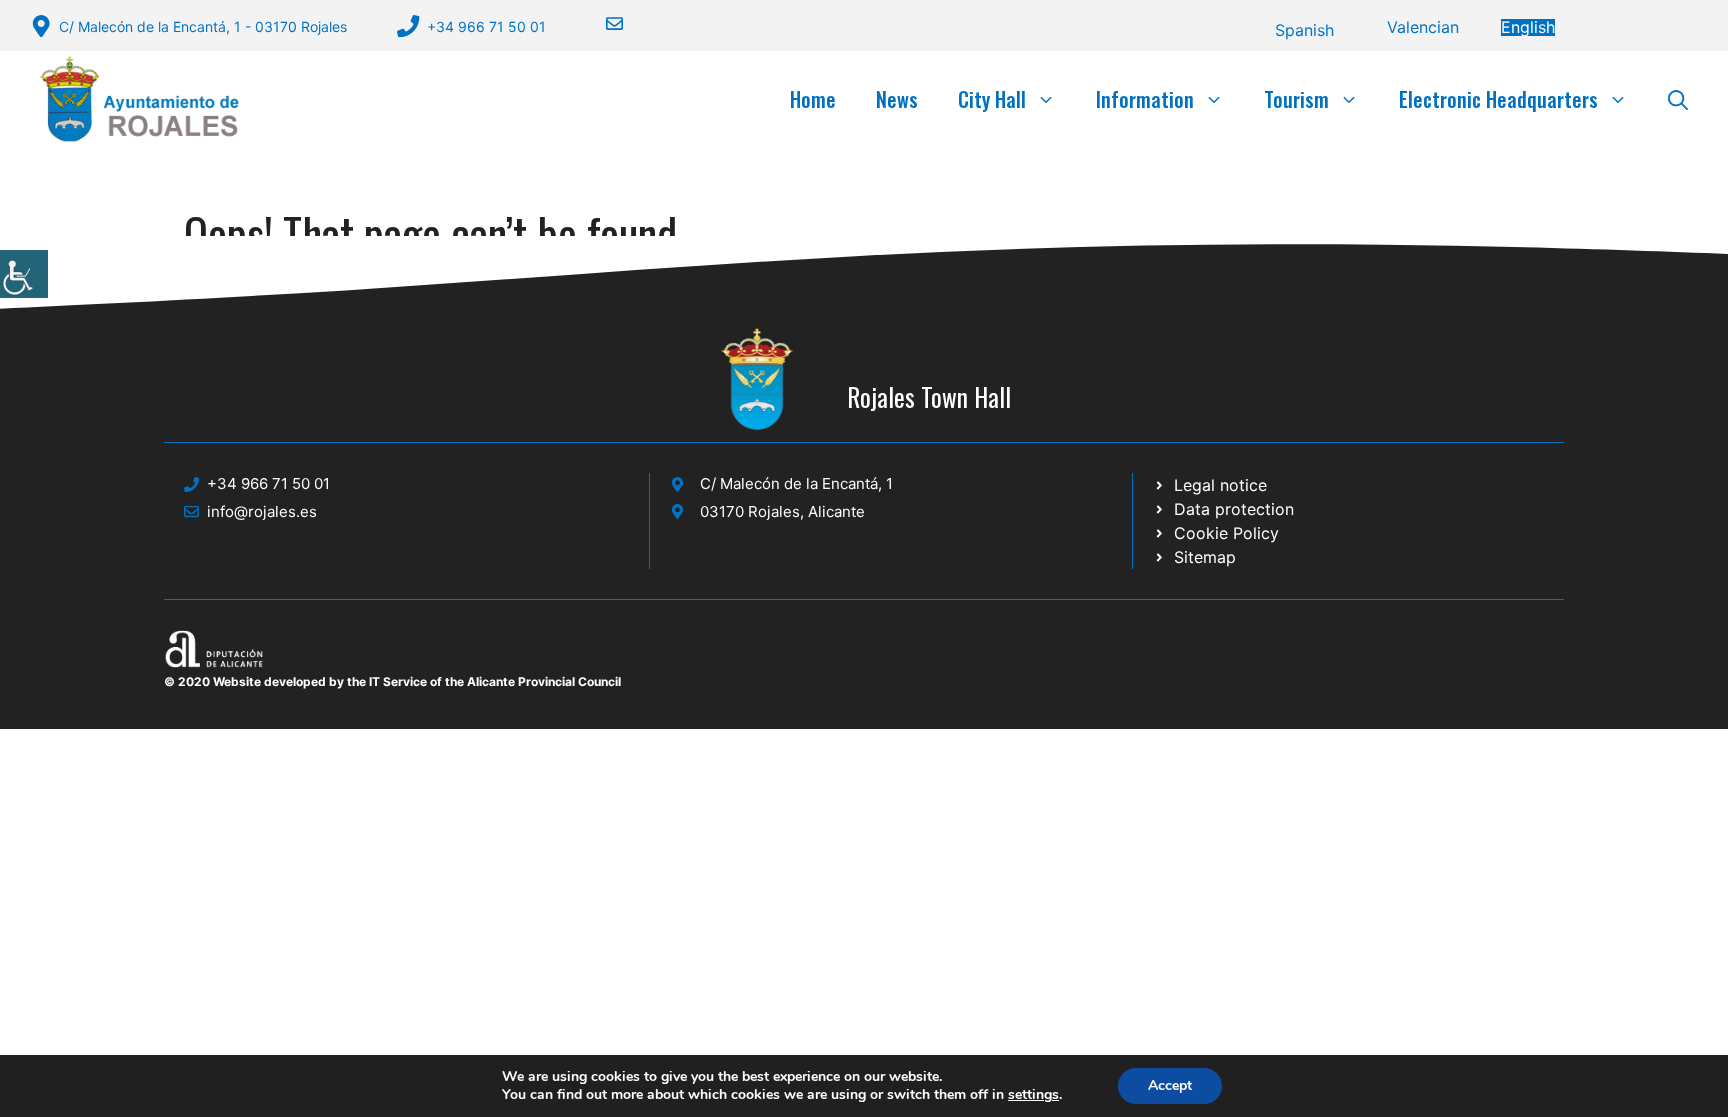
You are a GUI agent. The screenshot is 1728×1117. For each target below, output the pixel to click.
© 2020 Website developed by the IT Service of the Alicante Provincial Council (392, 681)
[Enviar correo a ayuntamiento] (602, 23)
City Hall (992, 99)
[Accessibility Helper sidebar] (24, 274)
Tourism (1296, 99)
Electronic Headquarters (1498, 99)
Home (813, 99)
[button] (1678, 99)
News (897, 99)
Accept (1170, 1085)
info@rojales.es (262, 511)
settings (1033, 1095)
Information (1145, 99)
